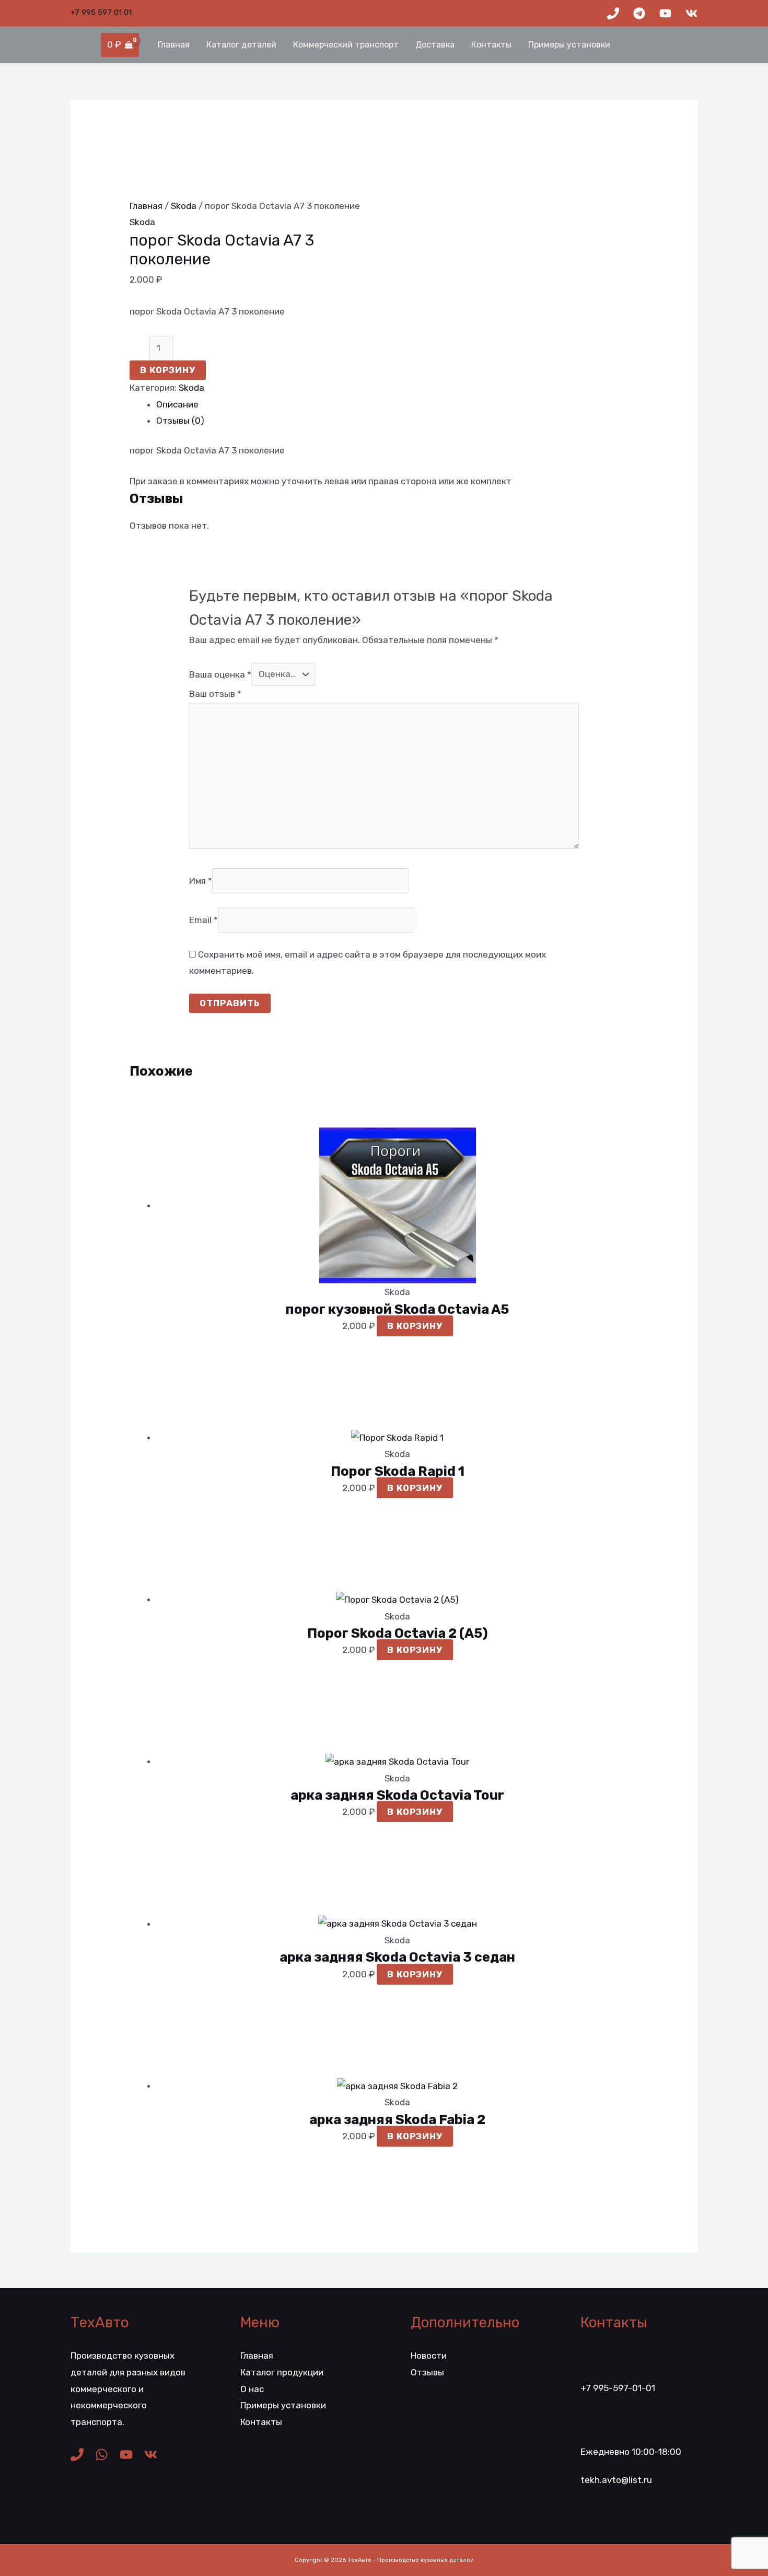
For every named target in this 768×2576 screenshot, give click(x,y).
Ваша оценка (220, 674)
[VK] (691, 13)
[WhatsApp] (102, 2455)
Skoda (184, 206)
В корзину (168, 370)
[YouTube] (665, 13)
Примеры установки (569, 45)
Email (203, 920)
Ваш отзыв (215, 694)
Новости (429, 2356)
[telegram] (639, 13)
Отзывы (427, 2372)
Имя (201, 881)
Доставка (435, 45)
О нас (252, 2389)
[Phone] (613, 13)
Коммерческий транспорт (346, 45)
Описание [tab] (177, 404)
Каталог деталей (241, 45)
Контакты (491, 45)
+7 (101, 13)
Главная (174, 45)
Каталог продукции (282, 2372)
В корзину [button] (415, 1326)
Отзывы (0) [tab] (180, 421)
